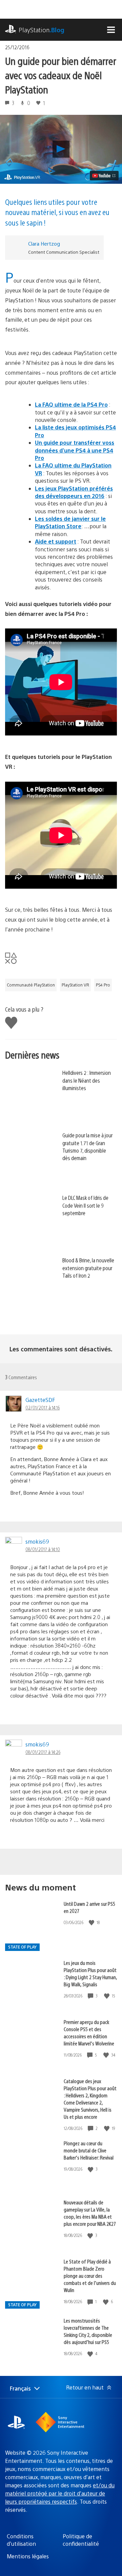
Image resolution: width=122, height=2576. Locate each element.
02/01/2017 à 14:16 (43, 1407)
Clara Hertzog (44, 243)
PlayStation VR (75, 985)
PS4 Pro (103, 985)
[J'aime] (92, 1923)
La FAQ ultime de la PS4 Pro (71, 404)
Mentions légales (28, 2556)
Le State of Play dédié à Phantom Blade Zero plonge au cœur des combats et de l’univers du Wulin (90, 2276)
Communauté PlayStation (31, 985)
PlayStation (42, 30)
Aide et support (56, 541)
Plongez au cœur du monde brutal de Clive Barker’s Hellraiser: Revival (89, 2150)
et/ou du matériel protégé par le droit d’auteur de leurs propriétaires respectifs (60, 2493)
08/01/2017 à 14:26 (43, 1752)
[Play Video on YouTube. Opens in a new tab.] (104, 176)
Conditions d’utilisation (21, 2540)
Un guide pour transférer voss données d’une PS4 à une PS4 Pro (75, 450)
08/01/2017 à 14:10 (43, 1549)
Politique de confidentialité (81, 2540)
